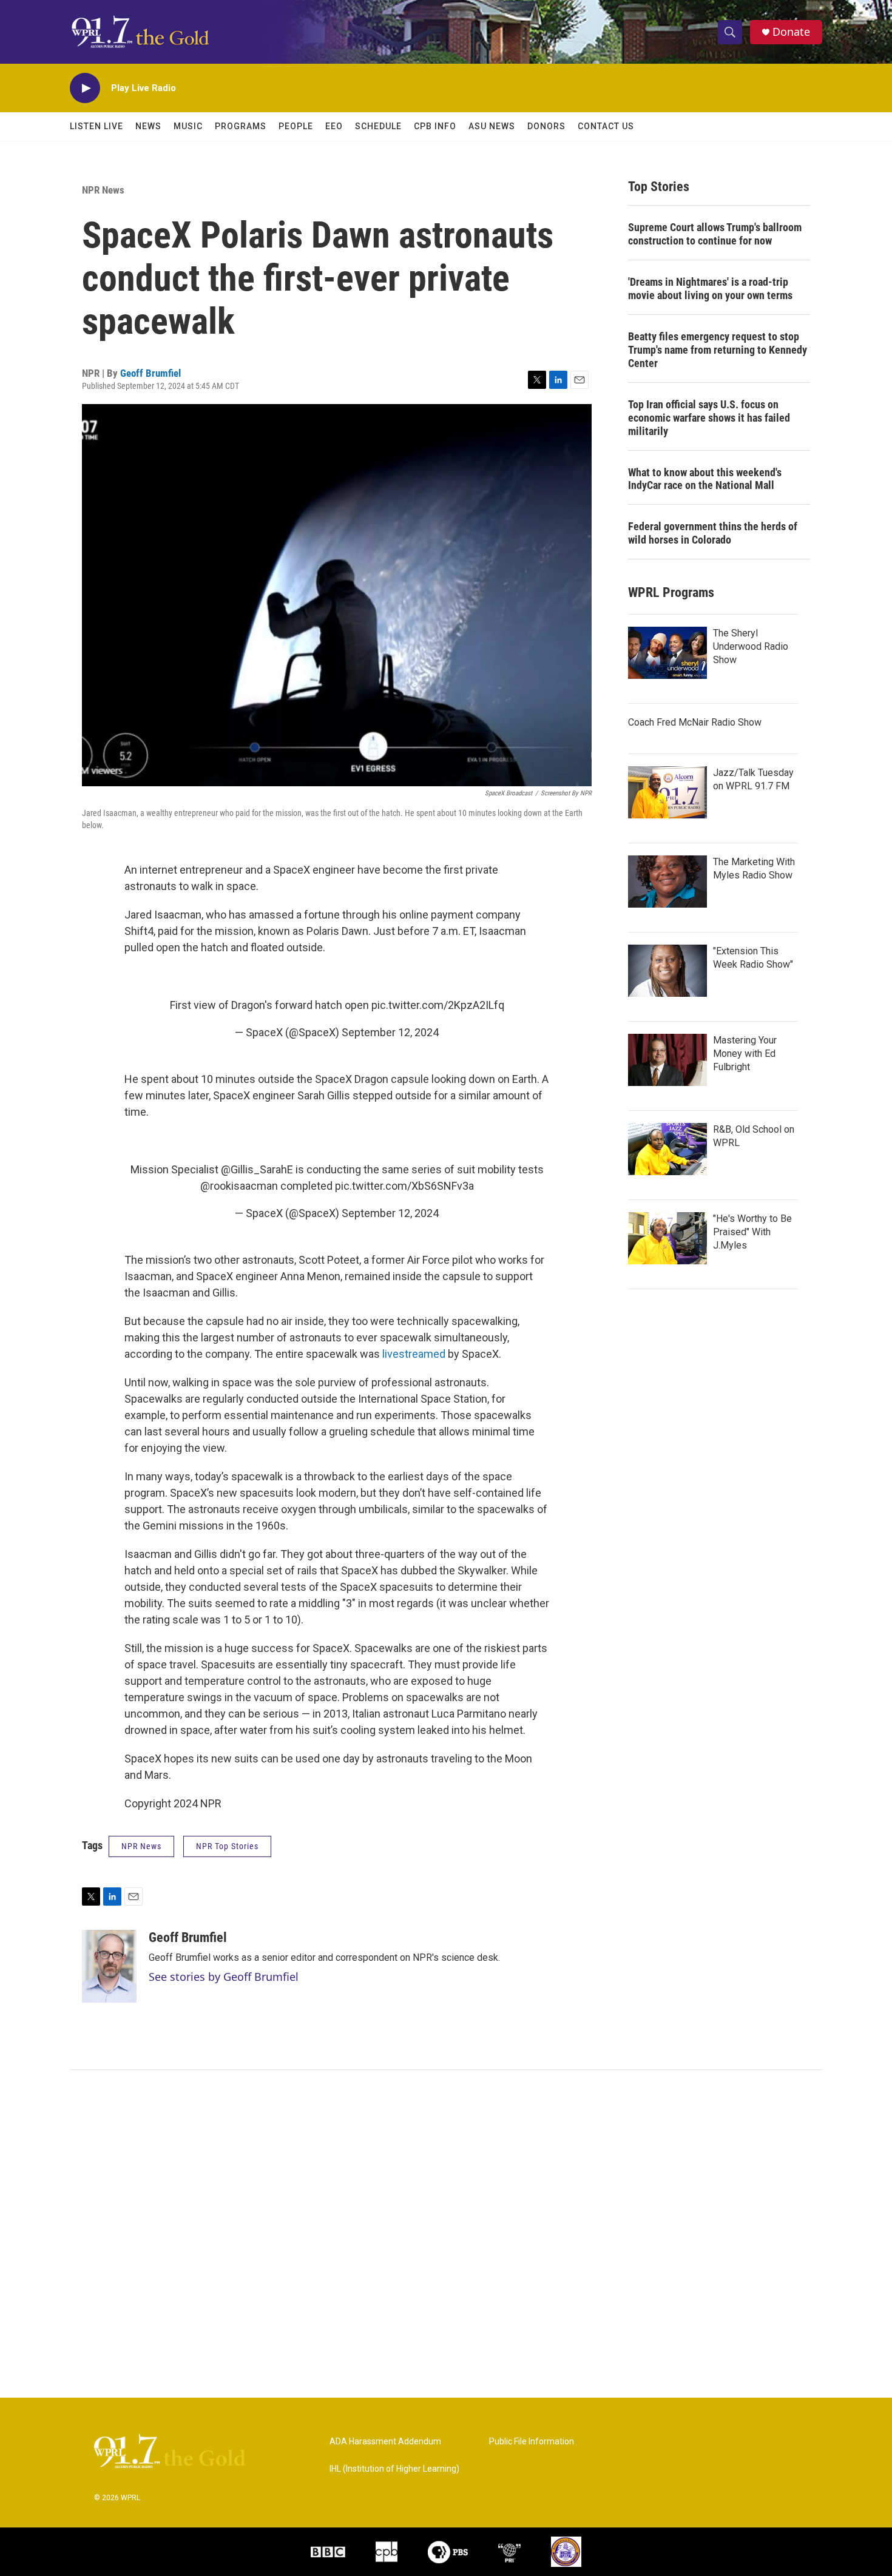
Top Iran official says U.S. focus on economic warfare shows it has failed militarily (709, 418)
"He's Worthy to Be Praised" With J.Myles (752, 1232)
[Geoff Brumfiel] (109, 1966)
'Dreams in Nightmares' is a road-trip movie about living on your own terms (710, 288)
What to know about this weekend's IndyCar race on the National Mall (705, 479)
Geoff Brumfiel (150, 373)
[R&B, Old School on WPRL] (667, 1149)
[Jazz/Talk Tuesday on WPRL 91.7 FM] (667, 792)
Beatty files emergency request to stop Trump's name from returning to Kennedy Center (718, 350)
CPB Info (435, 126)
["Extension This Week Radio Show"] (667, 971)
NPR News (103, 190)
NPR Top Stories (227, 1846)
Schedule (378, 126)
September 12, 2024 (390, 1032)
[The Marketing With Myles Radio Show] (667, 882)
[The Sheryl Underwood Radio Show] (667, 653)
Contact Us (606, 126)
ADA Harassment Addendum (385, 2442)
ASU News (492, 126)
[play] (85, 88)
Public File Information (532, 2442)
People (296, 126)
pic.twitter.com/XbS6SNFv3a (404, 1186)
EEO (334, 126)
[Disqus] (446, 2234)
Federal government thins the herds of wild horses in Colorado (713, 533)
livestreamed (414, 1354)
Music (188, 126)
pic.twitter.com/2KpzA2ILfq (438, 1005)
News (148, 126)
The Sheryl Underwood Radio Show (751, 646)
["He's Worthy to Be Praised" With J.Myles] (667, 1238)
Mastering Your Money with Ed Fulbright (745, 1054)
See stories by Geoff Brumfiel (224, 1977)
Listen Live (96, 126)
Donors (546, 126)
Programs (241, 126)
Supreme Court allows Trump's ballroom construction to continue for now (715, 234)
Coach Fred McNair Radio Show (695, 722)
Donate (791, 32)
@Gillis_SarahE (257, 1169)
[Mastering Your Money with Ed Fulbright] (667, 1060)
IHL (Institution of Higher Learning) (394, 2469)
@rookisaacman (239, 1186)
